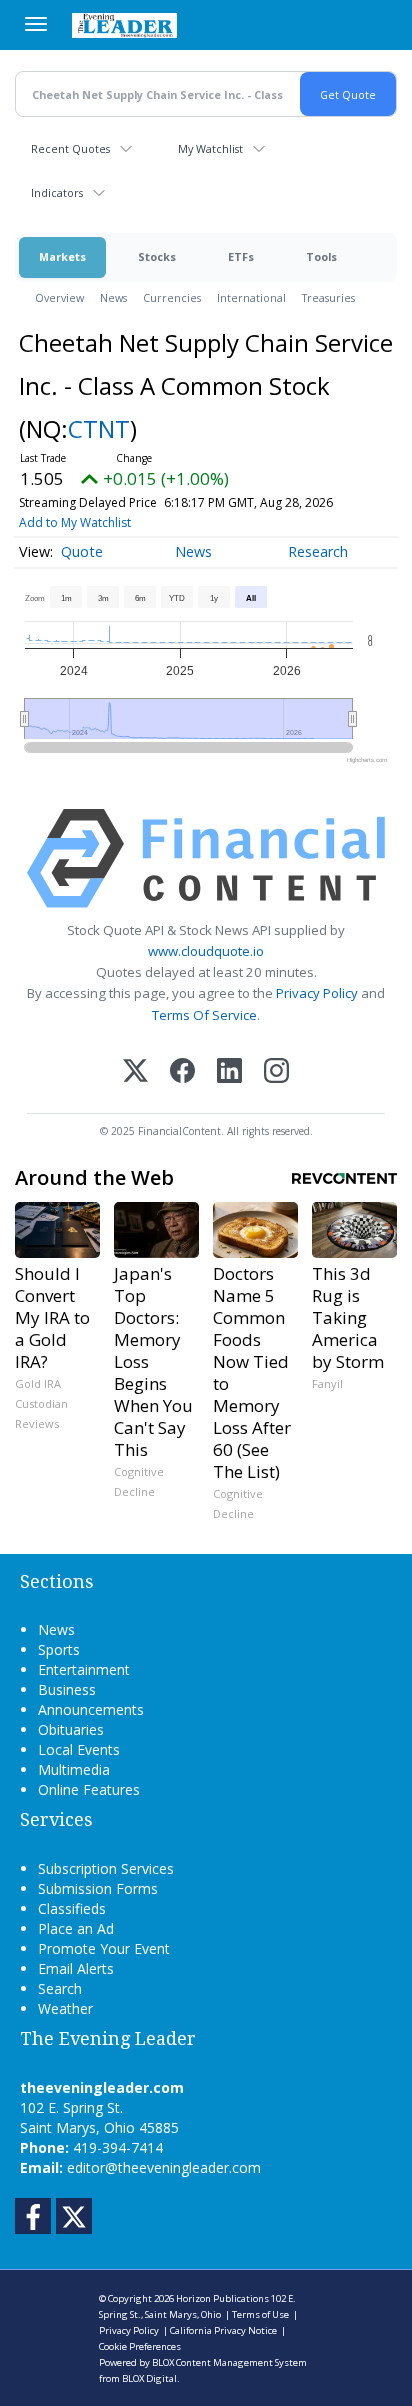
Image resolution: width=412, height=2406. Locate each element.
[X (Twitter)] (135, 1072)
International (251, 297)
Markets (62, 256)
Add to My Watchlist (75, 522)
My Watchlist (210, 148)
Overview (59, 297)
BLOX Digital (149, 2378)
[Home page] (124, 25)
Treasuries (328, 297)
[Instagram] (276, 1072)
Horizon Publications (222, 2298)
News (113, 297)
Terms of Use (260, 2314)
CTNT (99, 428)
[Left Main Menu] (36, 24)
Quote (82, 551)
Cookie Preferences (140, 2346)
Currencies (172, 297)
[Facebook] (182, 1072)
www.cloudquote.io (206, 951)
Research (318, 551)
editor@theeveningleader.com (164, 2167)
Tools (321, 256)
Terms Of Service (204, 1015)
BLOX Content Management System (229, 2362)
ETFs (241, 256)
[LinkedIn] (229, 1072)
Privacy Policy (317, 993)
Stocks (157, 256)
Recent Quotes (70, 148)
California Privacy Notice (223, 2330)
